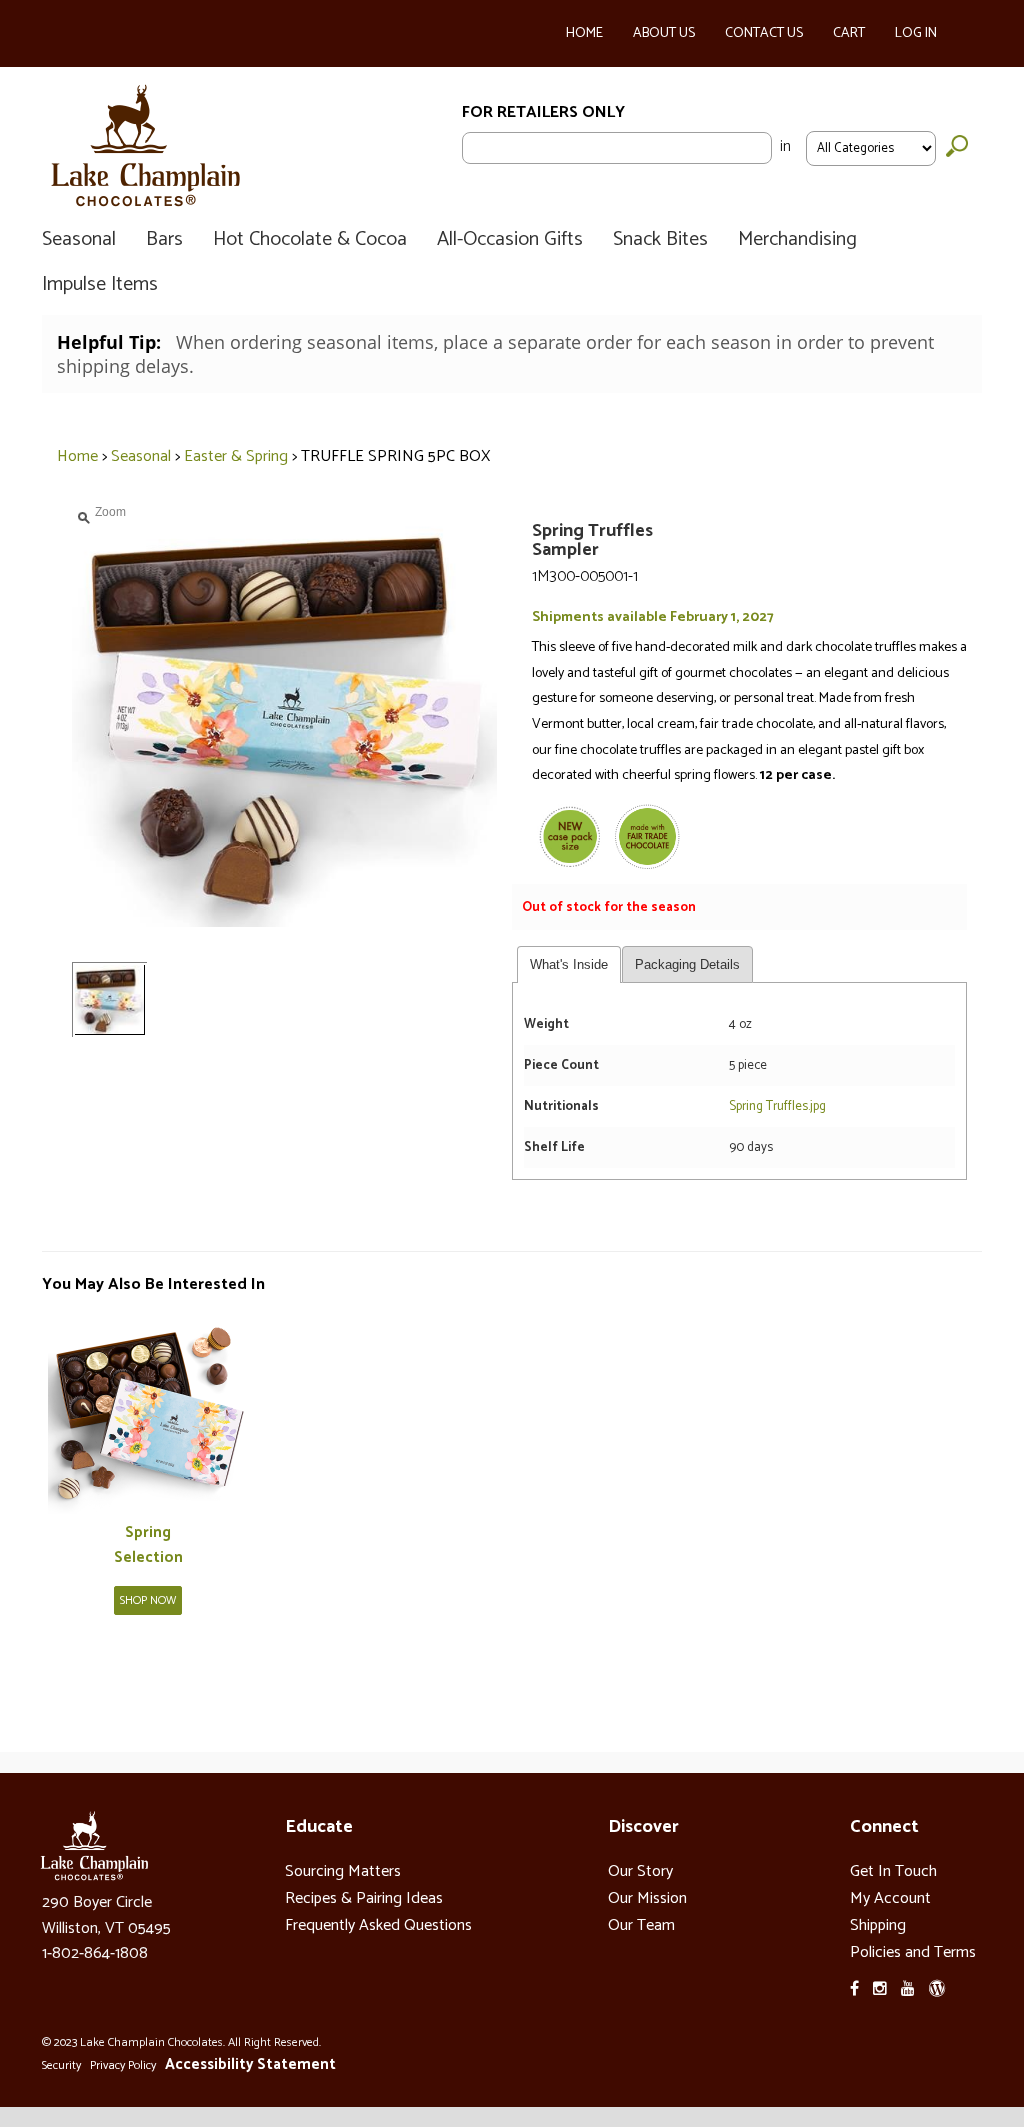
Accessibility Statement (250, 2064)
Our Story (640, 1871)
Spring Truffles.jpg (779, 1106)
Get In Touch (893, 1871)
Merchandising (797, 240)
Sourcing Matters (343, 1871)
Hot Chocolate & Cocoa (310, 240)
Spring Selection (148, 1545)
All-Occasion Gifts (510, 240)
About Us (664, 33)
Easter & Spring (236, 456)
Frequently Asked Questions (378, 1925)
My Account (890, 1898)
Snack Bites (660, 240)
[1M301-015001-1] (148, 1414)
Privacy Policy (123, 2065)
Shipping (878, 1925)
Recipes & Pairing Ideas (364, 1898)
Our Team (641, 1925)
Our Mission (647, 1898)
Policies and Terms (913, 1952)
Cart (849, 33)
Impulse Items (100, 285)
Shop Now (148, 1600)
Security (61, 2065)
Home (584, 33)
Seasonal (79, 240)
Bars (164, 240)
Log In (916, 33)
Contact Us (764, 33)
